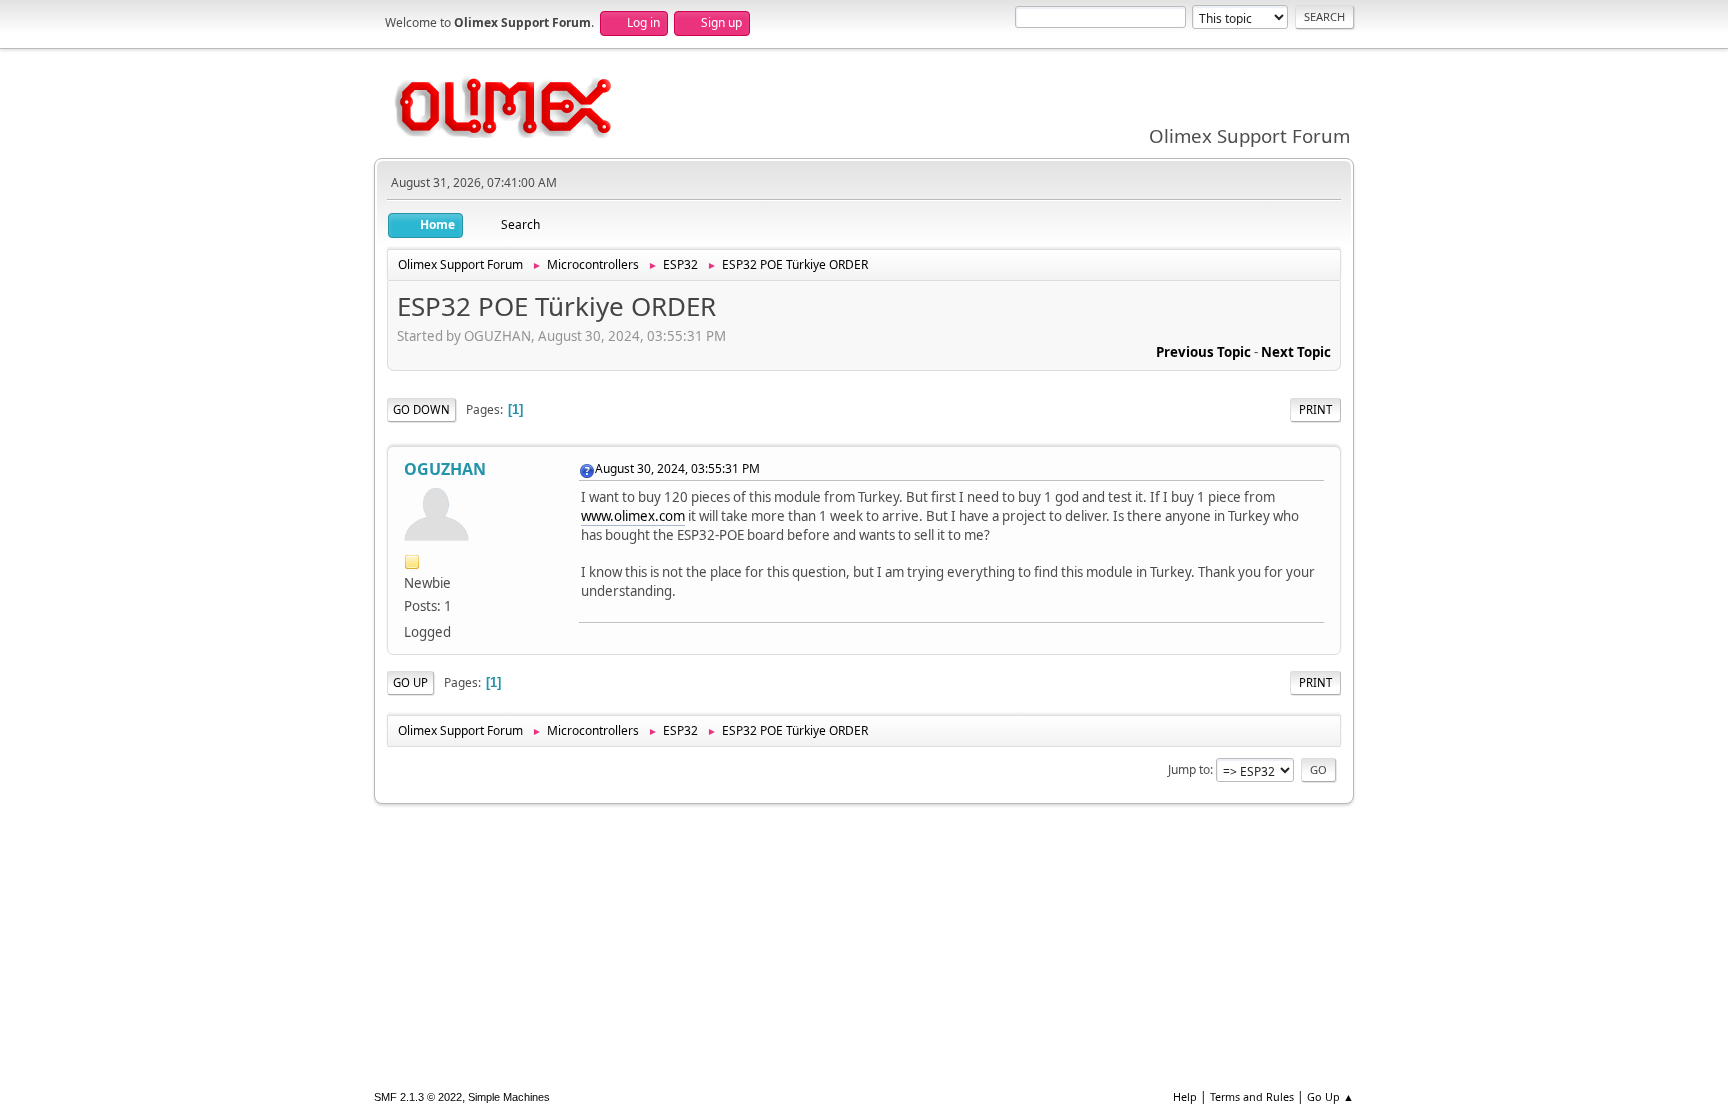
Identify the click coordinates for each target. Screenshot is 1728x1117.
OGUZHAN (445, 469)
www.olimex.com (633, 516)
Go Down (421, 409)
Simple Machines (509, 1097)
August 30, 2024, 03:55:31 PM (677, 468)
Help (1185, 1096)
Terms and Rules (1252, 1096)
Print (1315, 409)
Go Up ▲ (1330, 1096)
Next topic (1296, 352)
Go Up (410, 682)
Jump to (1189, 769)
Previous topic (1203, 352)
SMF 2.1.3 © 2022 (418, 1097)
